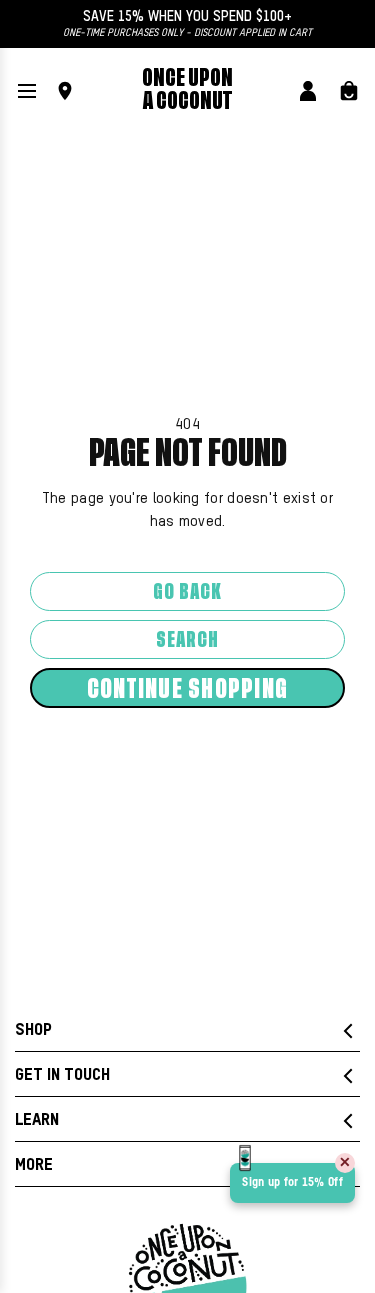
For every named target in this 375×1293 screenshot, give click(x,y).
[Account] (308, 91)
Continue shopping (187, 689)
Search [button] (187, 640)
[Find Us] (65, 91)
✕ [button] (345, 1163)
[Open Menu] (27, 91)
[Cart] (349, 91)
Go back (187, 592)
